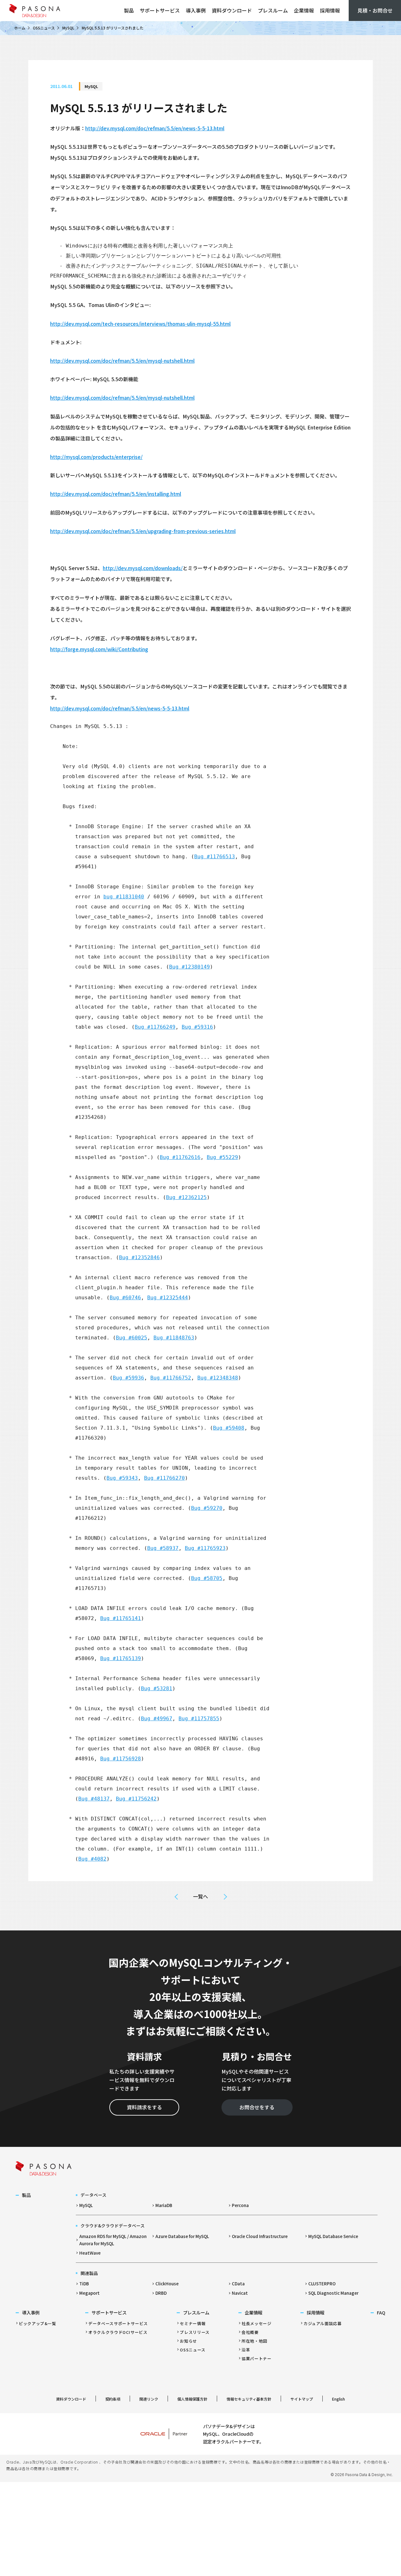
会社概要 (250, 2332)
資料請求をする (144, 2107)
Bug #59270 (207, 1508)
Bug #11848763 (174, 1338)
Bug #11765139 (121, 1658)
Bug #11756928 (121, 1759)
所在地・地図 (254, 2341)
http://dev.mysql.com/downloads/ (143, 568)
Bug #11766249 (155, 1027)
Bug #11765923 (205, 1548)
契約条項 (113, 2399)
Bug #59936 (128, 1378)
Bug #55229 (222, 1157)
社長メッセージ (256, 2323)
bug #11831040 (124, 897)
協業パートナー (256, 2358)
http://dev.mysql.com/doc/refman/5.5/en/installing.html (116, 494)
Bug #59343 (122, 1478)
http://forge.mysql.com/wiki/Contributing (99, 649)
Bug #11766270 (164, 1478)
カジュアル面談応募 (323, 2323)
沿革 (246, 2350)
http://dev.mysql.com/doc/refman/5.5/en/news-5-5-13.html (155, 128)
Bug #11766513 (215, 857)
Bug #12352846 (139, 1257)
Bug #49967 (157, 1719)
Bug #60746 (125, 1298)
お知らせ (188, 2341)
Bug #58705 (207, 1578)
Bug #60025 (132, 1338)
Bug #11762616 (180, 1157)
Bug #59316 (197, 1027)
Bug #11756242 (136, 1799)
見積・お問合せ (375, 10)
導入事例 (196, 10)
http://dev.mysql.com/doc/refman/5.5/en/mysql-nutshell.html (122, 361)
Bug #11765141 (121, 1618)
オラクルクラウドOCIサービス (118, 2332)
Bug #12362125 (186, 1197)
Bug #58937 (163, 1548)
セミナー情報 (193, 2323)
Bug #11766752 (171, 1378)
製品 (129, 10)
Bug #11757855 (199, 1719)
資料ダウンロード (232, 10)
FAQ (381, 2312)
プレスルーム (273, 10)
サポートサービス (160, 10)
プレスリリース (195, 2332)
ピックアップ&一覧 (38, 2323)
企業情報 (304, 10)
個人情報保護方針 (192, 2399)
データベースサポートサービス (118, 2323)
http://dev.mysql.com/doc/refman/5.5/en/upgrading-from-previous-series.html (143, 531)
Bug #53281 (157, 1688)
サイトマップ (302, 2399)
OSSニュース (44, 28)
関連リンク (149, 2399)
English (339, 2399)
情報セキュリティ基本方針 (249, 2399)
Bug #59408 (229, 1428)
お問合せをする (257, 2107)
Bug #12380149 (190, 967)
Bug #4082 (92, 1859)
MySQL (68, 28)
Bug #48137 (94, 1799)
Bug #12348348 (218, 1378)
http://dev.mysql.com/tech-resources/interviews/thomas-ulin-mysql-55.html (140, 324)
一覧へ (200, 1896)
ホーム (20, 28)
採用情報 (330, 10)
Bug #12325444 (168, 1298)
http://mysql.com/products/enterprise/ (96, 457)
